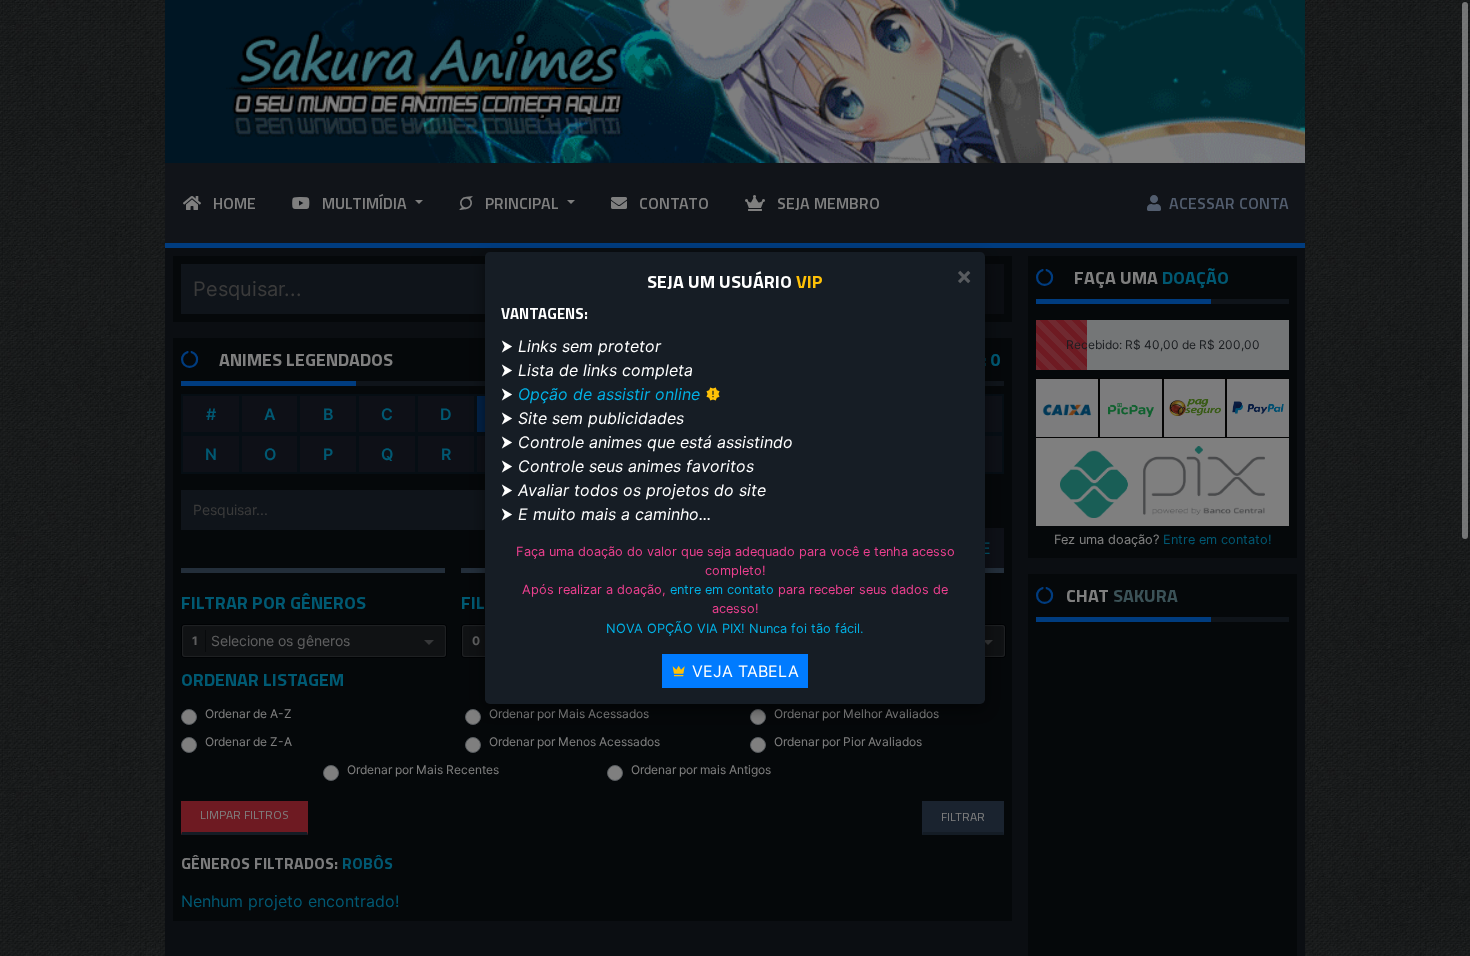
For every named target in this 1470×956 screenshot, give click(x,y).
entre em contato (722, 589)
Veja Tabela (743, 671)
